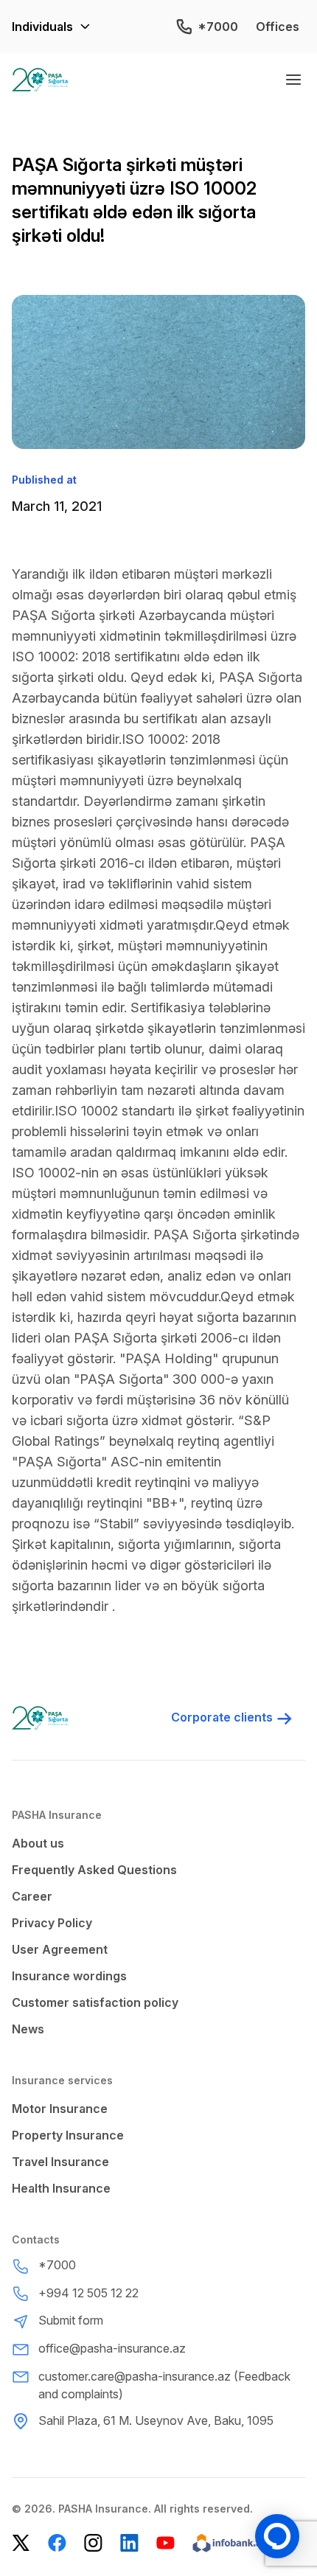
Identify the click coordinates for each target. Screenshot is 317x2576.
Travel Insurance (60, 2162)
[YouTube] (166, 2543)
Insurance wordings (69, 1976)
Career (32, 1896)
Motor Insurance (60, 2109)
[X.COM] (21, 2543)
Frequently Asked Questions (94, 1870)
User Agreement (60, 1949)
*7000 (218, 27)
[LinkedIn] (129, 2543)
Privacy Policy (52, 1923)
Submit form (71, 2320)
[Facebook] (57, 2543)
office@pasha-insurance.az (112, 2348)
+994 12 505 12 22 (88, 2293)
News (28, 2029)
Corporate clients (222, 1717)
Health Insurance (61, 2188)
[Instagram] (93, 2543)
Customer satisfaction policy (95, 2002)
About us (38, 1843)
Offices (278, 27)
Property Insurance (68, 2135)
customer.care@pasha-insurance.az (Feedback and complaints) (164, 2385)
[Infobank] (229, 2543)
